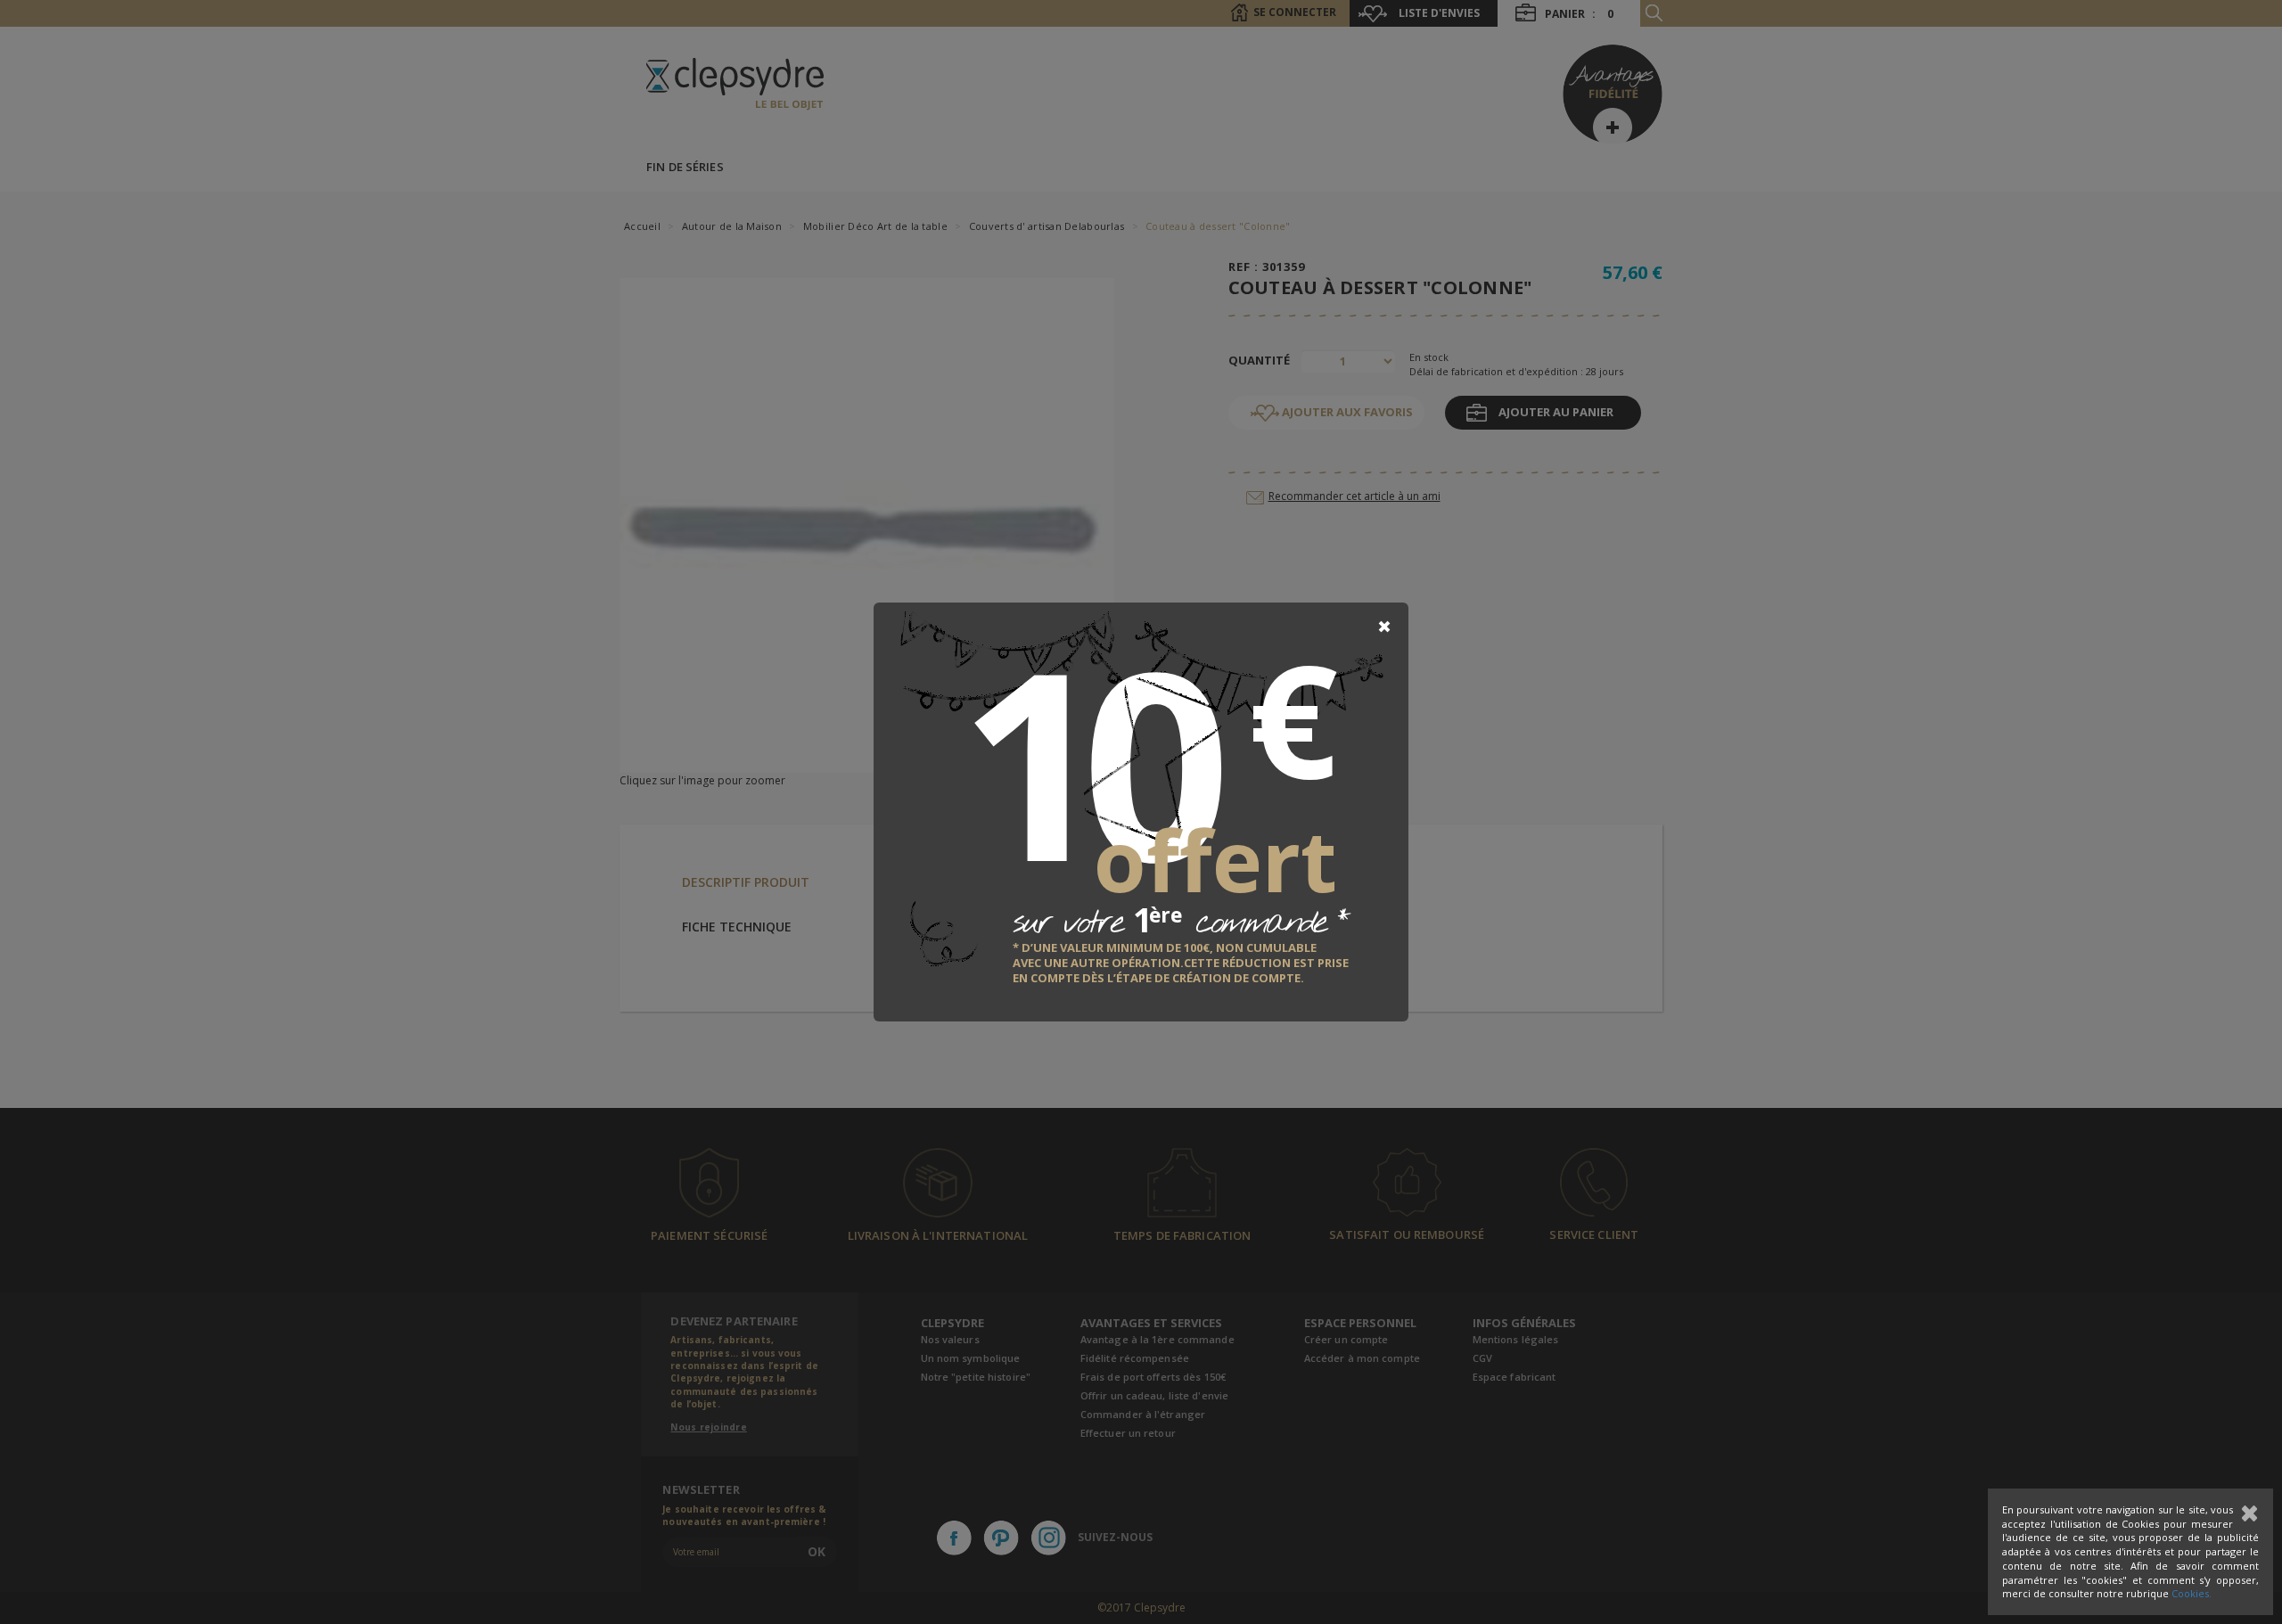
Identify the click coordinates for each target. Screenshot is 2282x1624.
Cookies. (2192, 1593)
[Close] (1384, 627)
